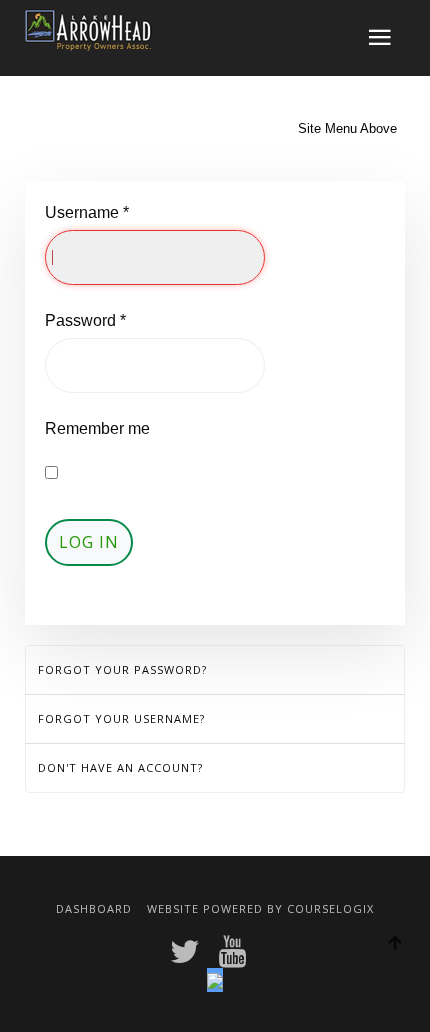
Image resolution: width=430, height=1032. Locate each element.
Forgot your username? (121, 718)
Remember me (97, 428)
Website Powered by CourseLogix (260, 908)
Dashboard (94, 908)
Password (85, 320)
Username (87, 212)
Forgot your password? (122, 669)
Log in (89, 542)
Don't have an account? (120, 767)
